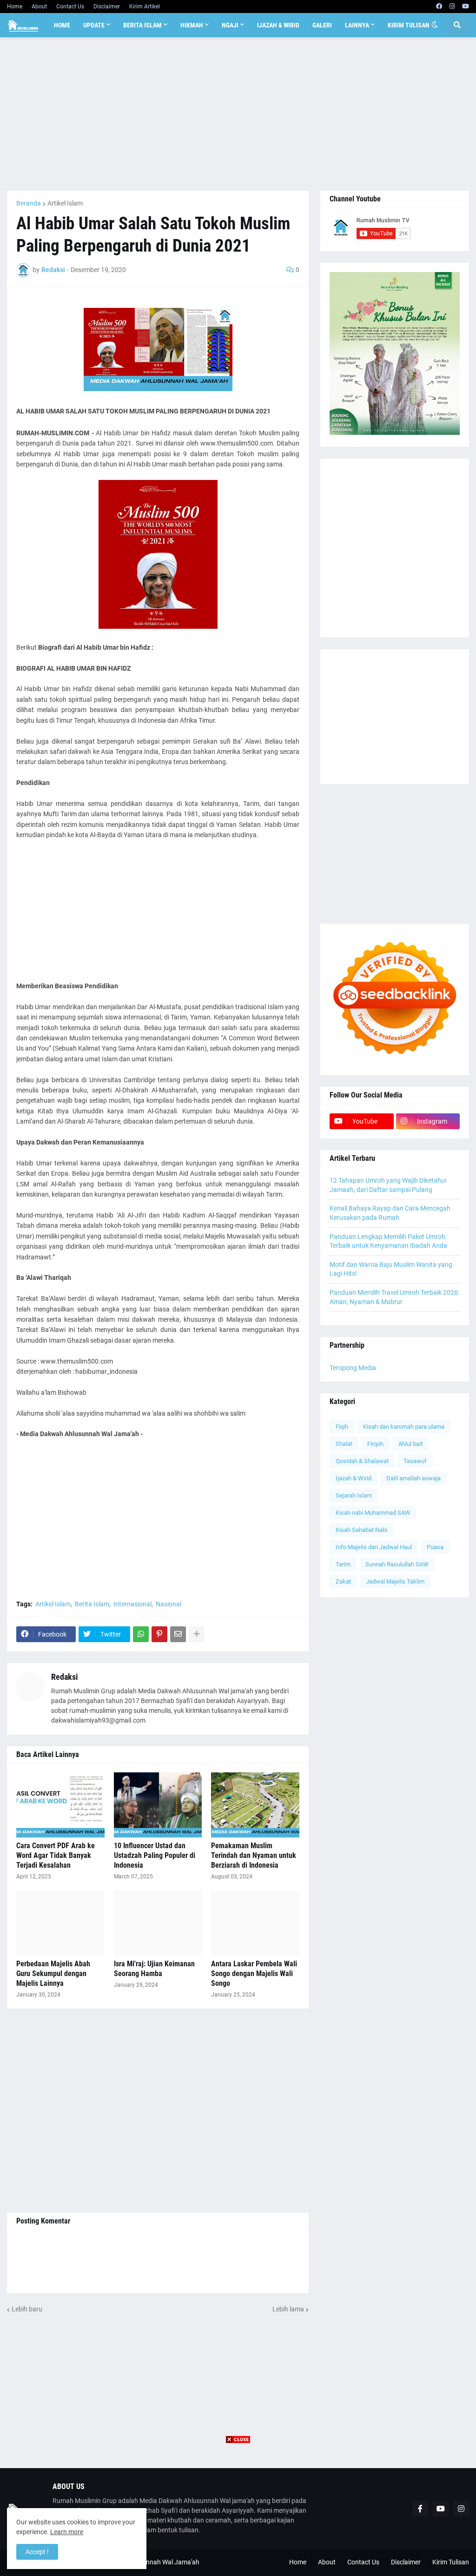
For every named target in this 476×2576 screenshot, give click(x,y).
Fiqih (342, 1427)
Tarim (343, 1564)
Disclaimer (107, 7)
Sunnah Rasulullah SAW (397, 1564)
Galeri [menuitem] (322, 25)
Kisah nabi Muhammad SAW (373, 1513)
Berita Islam (92, 1604)
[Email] (178, 1634)
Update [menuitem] (94, 25)
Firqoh (375, 1444)
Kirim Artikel (145, 7)
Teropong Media (353, 1368)
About (39, 7)
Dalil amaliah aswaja (413, 1478)
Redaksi (65, 1677)
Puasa (435, 1547)
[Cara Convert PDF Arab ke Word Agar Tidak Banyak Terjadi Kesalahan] (60, 1805)
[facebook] (439, 7)
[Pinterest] (159, 1634)
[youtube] (466, 7)
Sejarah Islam (354, 1495)
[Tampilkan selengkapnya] (197, 1634)
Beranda (29, 203)
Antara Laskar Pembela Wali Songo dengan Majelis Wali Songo (254, 1974)
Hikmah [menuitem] (192, 25)
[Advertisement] (238, 114)
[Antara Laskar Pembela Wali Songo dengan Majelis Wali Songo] (255, 1923)
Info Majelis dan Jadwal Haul (374, 1547)
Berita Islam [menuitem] (142, 25)
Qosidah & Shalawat (362, 1461)
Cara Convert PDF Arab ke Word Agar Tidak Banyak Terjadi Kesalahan (56, 1855)
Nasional (169, 1604)
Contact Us (70, 7)
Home (15, 7)
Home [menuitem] (62, 25)
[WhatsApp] (141, 1634)
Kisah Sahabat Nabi (361, 1530)
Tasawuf (415, 1461)
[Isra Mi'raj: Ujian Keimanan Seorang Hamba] (158, 1923)
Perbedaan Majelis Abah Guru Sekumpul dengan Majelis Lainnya (53, 1974)
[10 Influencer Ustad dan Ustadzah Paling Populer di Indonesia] (158, 1805)
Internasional (132, 1604)
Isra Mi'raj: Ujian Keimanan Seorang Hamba (154, 1969)
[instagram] (452, 7)
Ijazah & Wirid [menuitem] (278, 25)
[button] (435, 25)
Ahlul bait (410, 1444)
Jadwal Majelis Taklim (395, 1581)
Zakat (343, 1581)
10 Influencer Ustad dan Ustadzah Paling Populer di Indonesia (155, 1855)
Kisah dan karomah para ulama (404, 1427)
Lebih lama (288, 2309)
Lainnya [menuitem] (357, 25)
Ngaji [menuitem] (230, 25)
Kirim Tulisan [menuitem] (409, 25)
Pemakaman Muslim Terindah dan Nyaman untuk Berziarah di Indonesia (254, 1855)
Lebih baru (27, 2309)
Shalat (344, 1444)
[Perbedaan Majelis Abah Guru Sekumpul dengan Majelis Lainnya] (60, 1923)
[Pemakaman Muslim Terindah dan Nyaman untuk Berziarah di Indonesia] (255, 1805)
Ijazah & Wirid (354, 1478)
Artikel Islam (65, 203)
